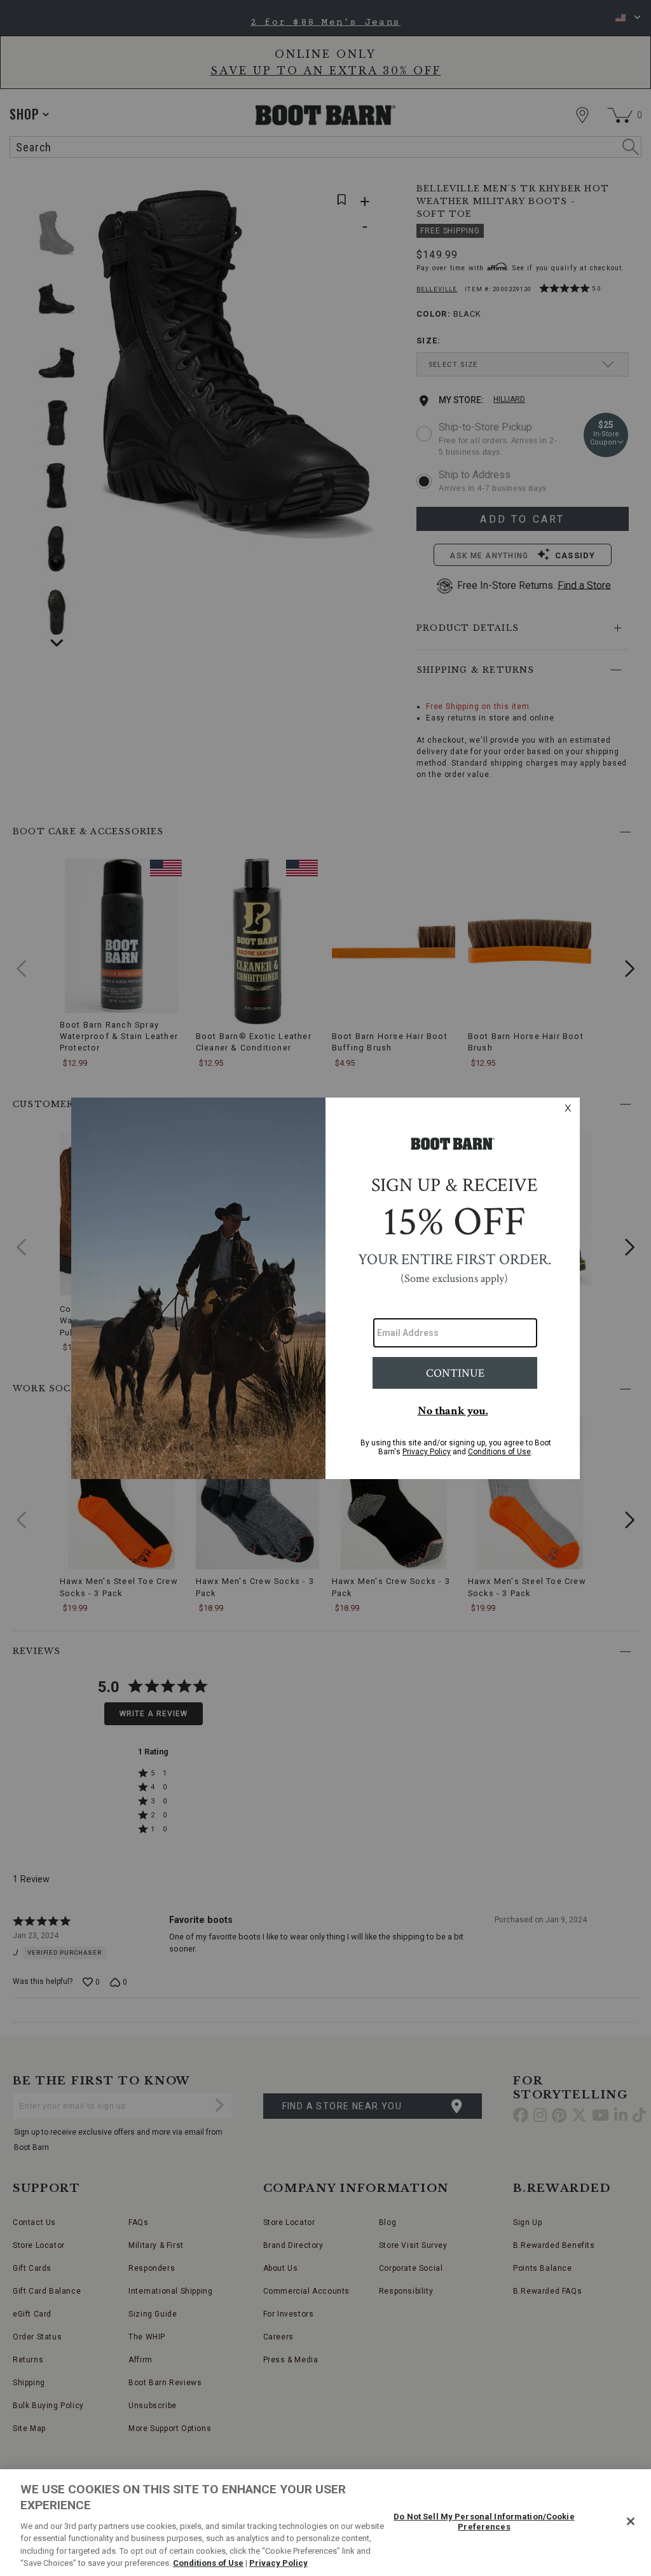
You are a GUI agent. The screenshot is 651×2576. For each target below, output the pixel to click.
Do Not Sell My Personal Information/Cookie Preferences (484, 2522)
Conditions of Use (208, 2563)
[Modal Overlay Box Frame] (325, 1288)
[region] (325, 2523)
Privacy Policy (278, 2563)
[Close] (631, 2521)
